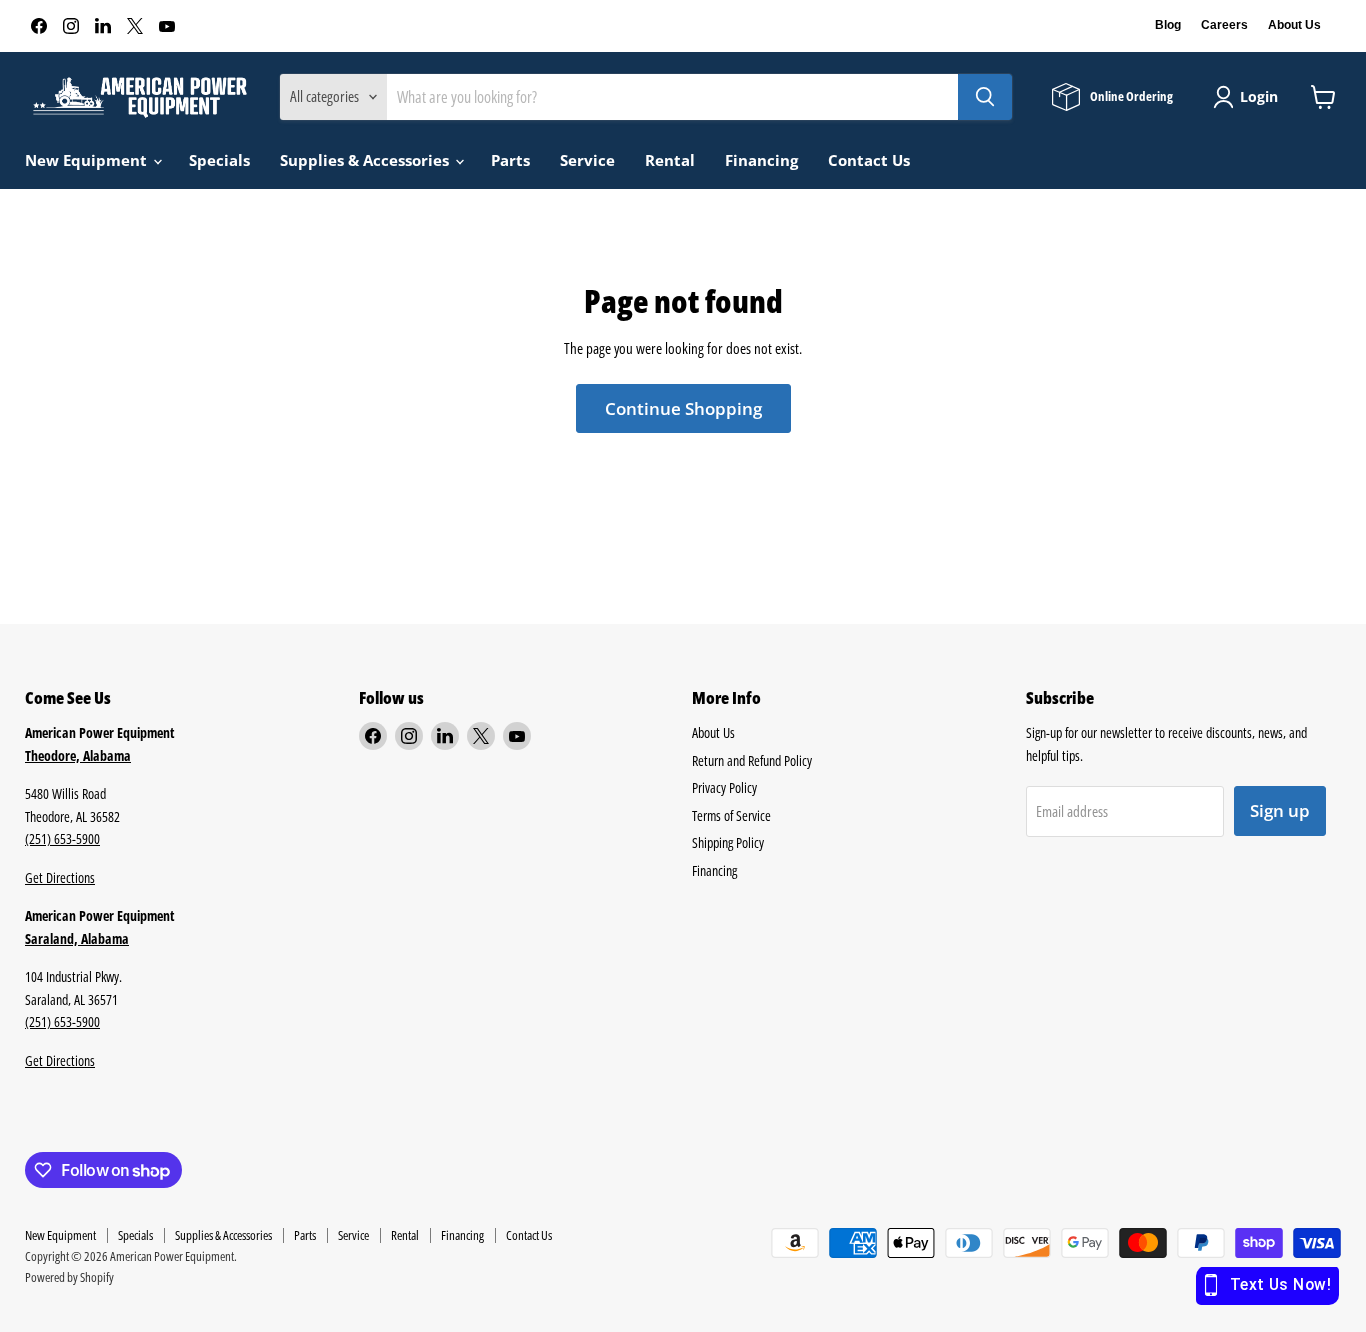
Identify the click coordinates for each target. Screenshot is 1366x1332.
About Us (1294, 25)
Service (587, 160)
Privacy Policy (724, 787)
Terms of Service (731, 815)
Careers (1224, 25)
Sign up (1280, 810)
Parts (510, 160)
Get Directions (60, 877)
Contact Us (869, 160)
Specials (219, 160)
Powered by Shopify (69, 1277)
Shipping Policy (728, 842)
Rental (670, 160)
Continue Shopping (683, 408)
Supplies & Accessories (366, 160)
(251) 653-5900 (62, 838)
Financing (761, 160)
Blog (1168, 25)
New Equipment (88, 160)
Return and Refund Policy (752, 760)
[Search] (985, 97)
